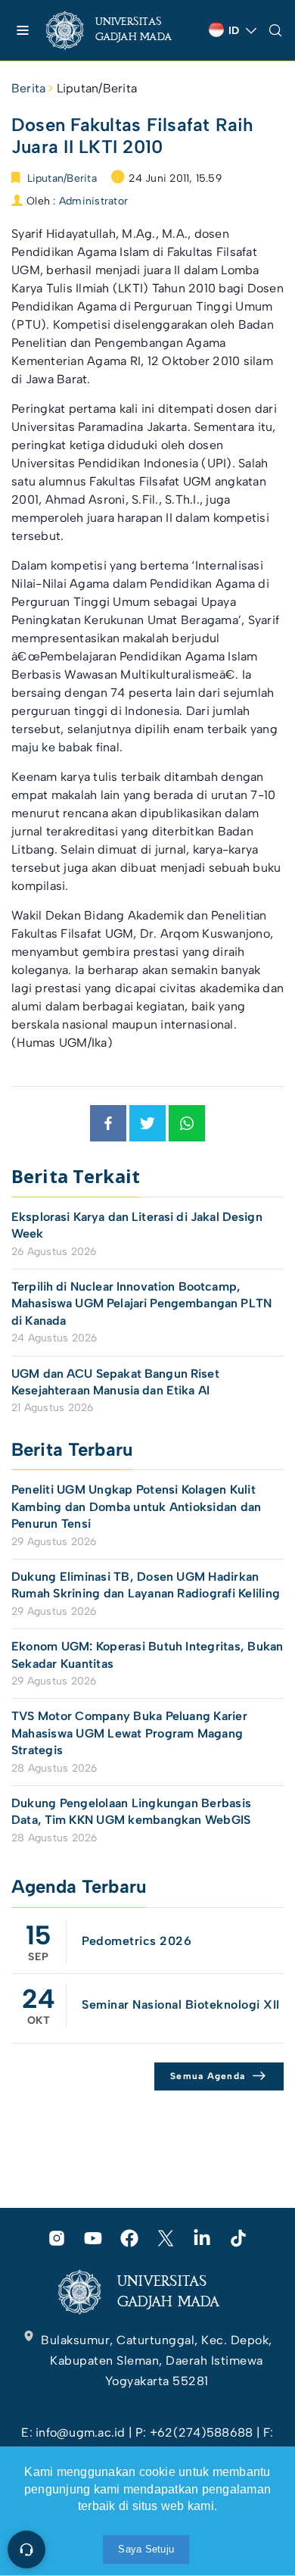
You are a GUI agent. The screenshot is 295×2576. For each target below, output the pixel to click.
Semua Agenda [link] (208, 2076)
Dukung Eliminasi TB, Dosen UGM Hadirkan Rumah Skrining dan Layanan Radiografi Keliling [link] (146, 1585)
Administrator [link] (93, 201)
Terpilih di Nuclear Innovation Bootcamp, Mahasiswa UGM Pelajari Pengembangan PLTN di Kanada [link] (141, 1304)
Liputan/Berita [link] (97, 88)
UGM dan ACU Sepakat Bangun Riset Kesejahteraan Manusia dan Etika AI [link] (115, 1382)
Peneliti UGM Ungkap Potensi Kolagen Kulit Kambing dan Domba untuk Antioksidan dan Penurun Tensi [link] (136, 1507)
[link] (121, 30)
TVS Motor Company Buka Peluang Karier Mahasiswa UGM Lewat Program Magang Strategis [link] (129, 1733)
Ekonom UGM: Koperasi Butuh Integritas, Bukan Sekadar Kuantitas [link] (147, 1655)
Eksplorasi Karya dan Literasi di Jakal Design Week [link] (137, 1225)
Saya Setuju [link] (146, 2549)
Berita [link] (28, 88)
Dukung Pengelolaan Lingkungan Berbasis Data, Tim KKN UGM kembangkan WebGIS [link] (133, 1811)
